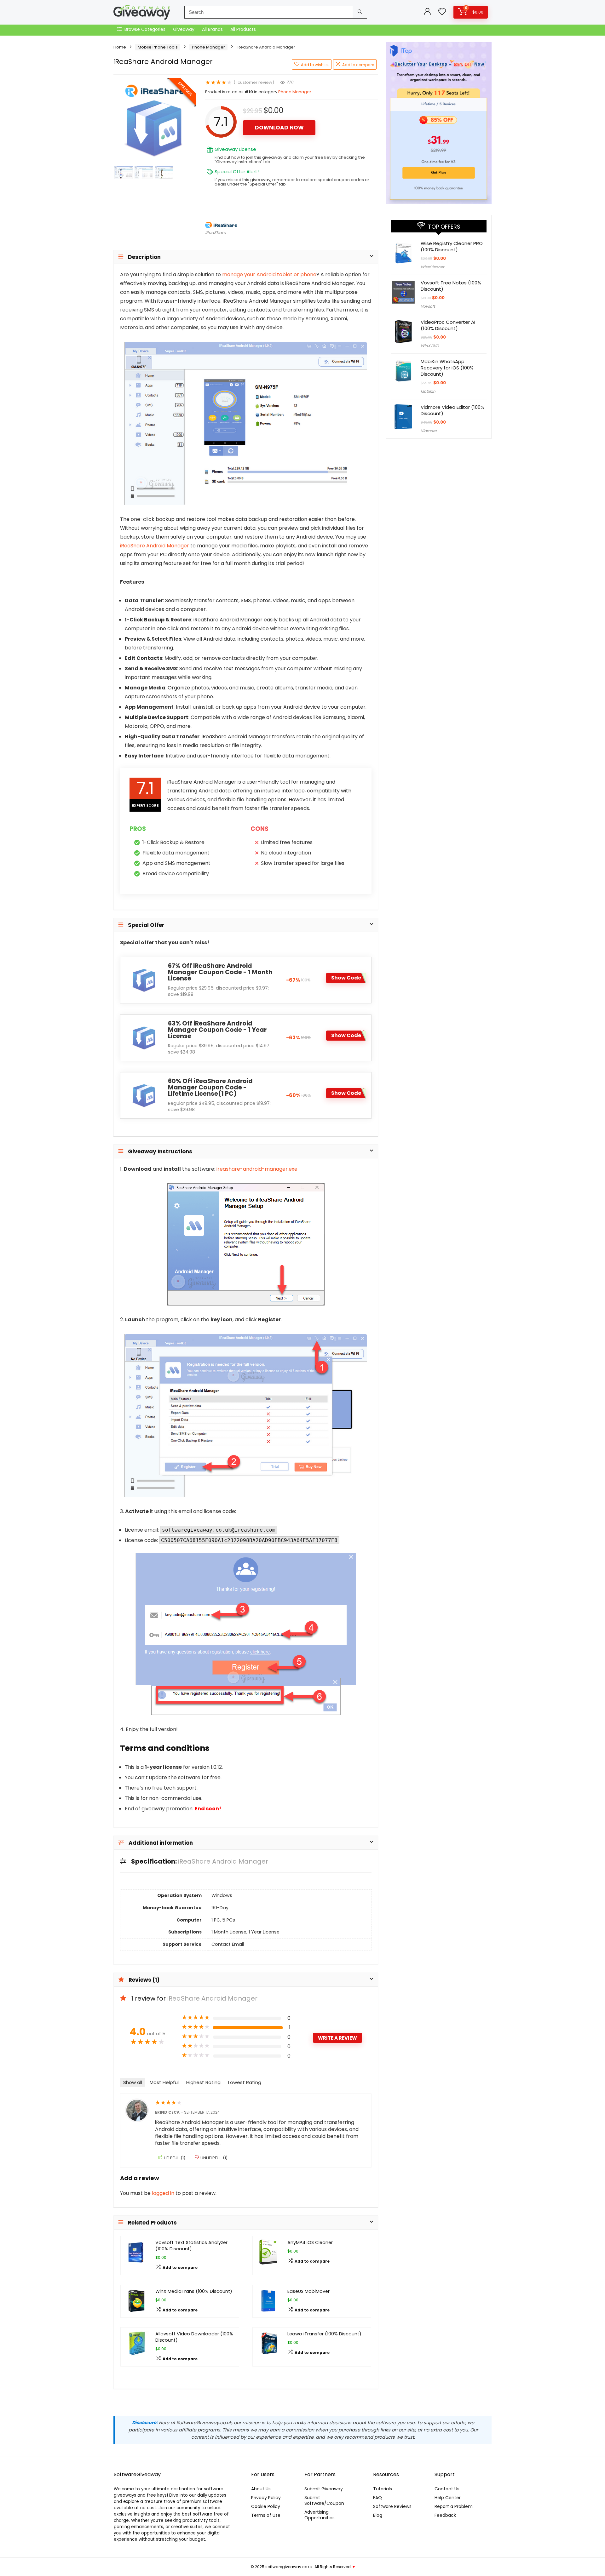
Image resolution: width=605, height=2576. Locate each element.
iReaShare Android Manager (155, 546)
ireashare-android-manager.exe (257, 1169)
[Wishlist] (442, 12)
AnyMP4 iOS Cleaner (310, 2242)
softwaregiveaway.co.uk (289, 2567)
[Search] (360, 12)
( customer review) (254, 82)
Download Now (279, 128)
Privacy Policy (266, 2498)
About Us (261, 2489)
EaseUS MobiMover (308, 2291)
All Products (243, 29)
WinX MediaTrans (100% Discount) (194, 2291)
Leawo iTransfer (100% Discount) (324, 2334)
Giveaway (184, 29)
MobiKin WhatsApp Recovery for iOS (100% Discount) (447, 368)
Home (120, 47)
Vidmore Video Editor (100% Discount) (452, 410)
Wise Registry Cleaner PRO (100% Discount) (452, 246)
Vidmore (429, 431)
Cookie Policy (266, 2506)
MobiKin (428, 391)
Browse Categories (144, 29)
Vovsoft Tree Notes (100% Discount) (451, 286)
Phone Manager (208, 47)
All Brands (212, 29)
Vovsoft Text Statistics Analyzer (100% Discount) (191, 2246)
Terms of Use (266, 2515)
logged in (164, 2193)
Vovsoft (428, 306)
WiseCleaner (432, 267)
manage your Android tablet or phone (269, 274)
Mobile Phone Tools (158, 47)
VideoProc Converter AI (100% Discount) (448, 325)
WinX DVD (430, 346)
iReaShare (216, 233)
